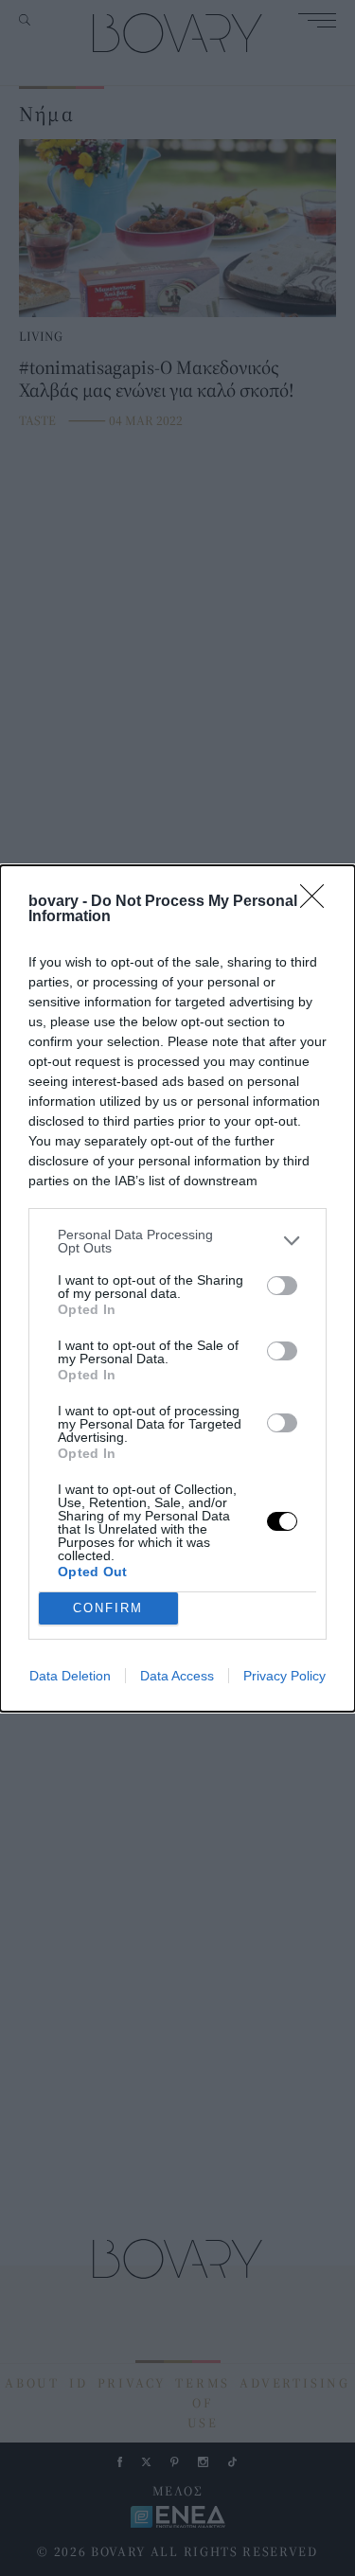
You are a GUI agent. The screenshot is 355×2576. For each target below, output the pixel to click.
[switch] (282, 1286)
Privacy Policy (284, 1676)
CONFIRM (108, 1608)
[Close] (318, 902)
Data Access (177, 1676)
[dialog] (177, 1288)
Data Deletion (70, 1676)
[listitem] (177, 1241)
